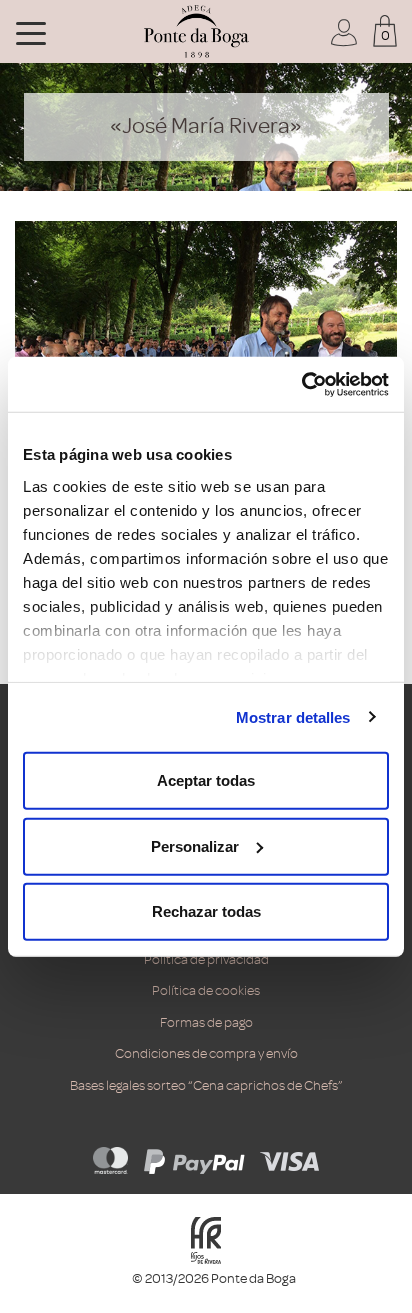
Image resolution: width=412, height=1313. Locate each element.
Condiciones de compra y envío (206, 1053)
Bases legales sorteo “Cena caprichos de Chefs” (206, 1085)
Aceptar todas (206, 780)
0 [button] (385, 35)
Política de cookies (206, 990)
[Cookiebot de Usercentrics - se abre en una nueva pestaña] (301, 384)
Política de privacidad (206, 959)
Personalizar (195, 845)
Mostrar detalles (293, 716)
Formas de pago (206, 1022)
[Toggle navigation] (31, 32)
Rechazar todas (206, 911)
